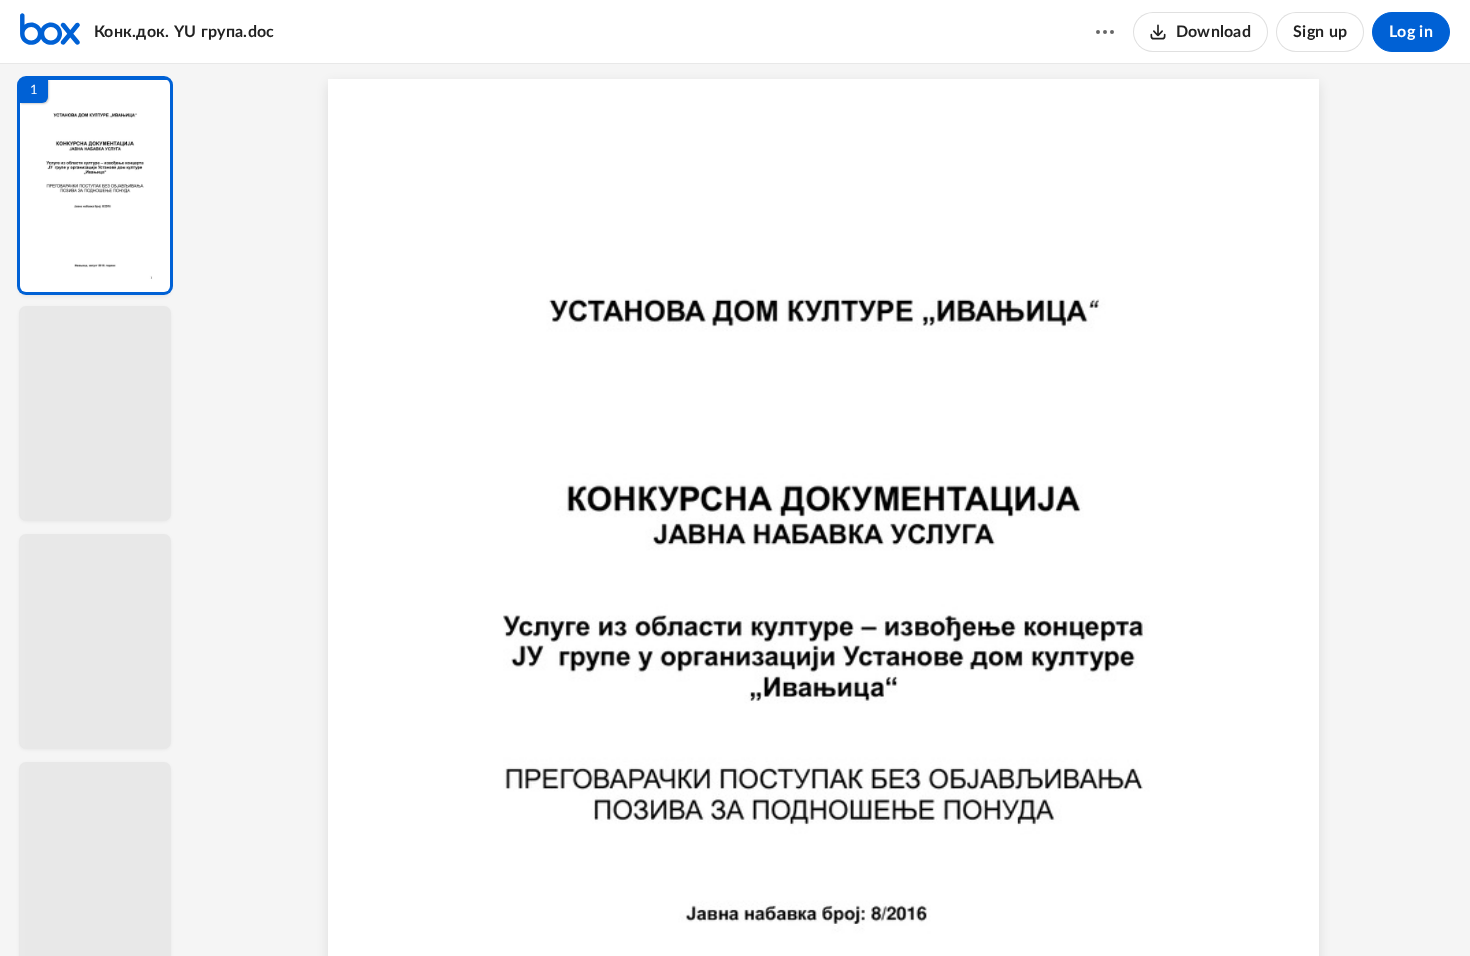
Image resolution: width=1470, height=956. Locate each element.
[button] (95, 185)
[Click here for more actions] (1105, 32)
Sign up (1320, 32)
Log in (1411, 32)
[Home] (50, 32)
